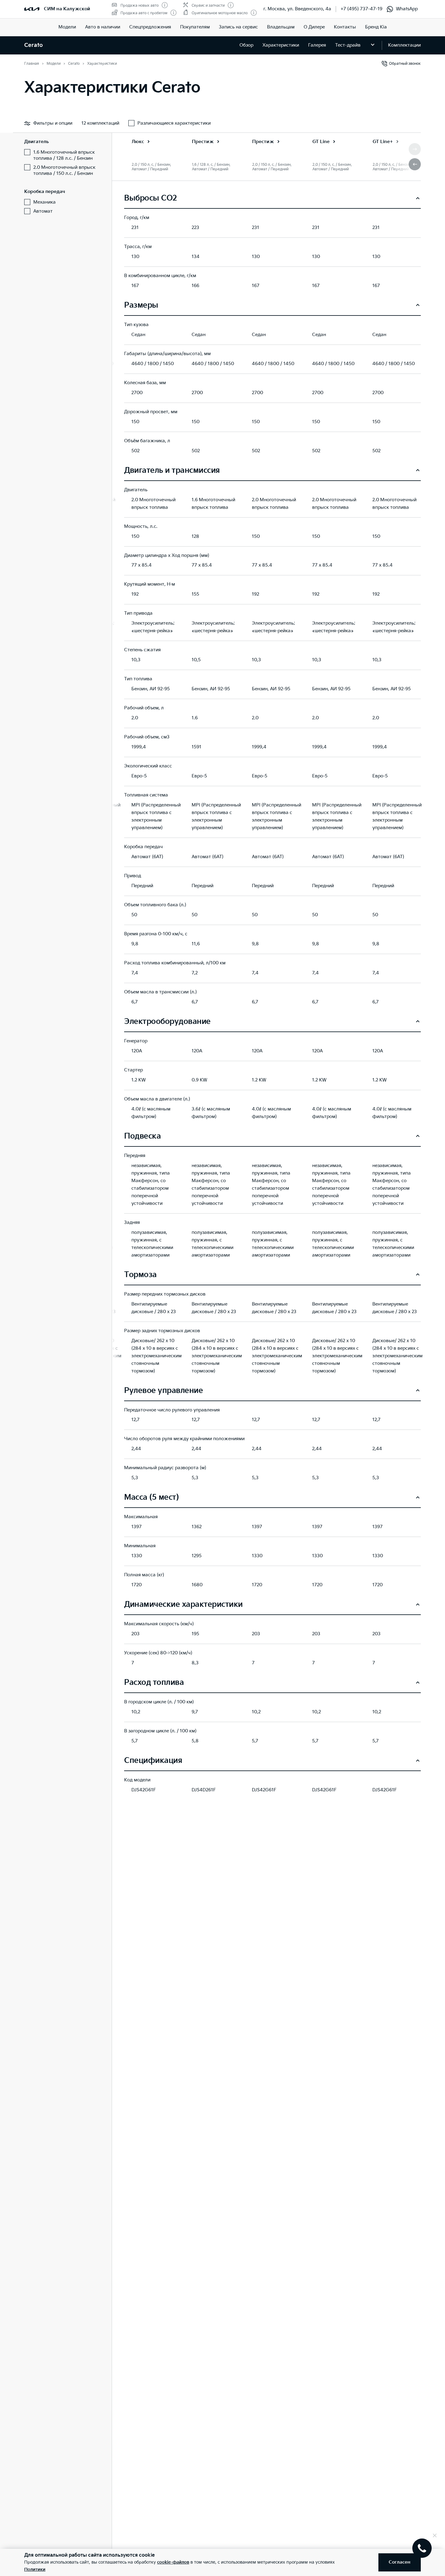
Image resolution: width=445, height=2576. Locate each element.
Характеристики (281, 45)
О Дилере (314, 27)
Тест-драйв (348, 45)
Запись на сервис (238, 27)
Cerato (33, 45)
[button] (415, 164)
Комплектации (404, 45)
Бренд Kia (376, 27)
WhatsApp (407, 9)
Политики (35, 2569)
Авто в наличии (103, 27)
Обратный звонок (405, 64)
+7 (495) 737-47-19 (361, 9)
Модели (67, 27)
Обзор (246, 45)
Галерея (317, 45)
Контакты (345, 27)
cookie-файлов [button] (173, 2562)
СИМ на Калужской (67, 9)
